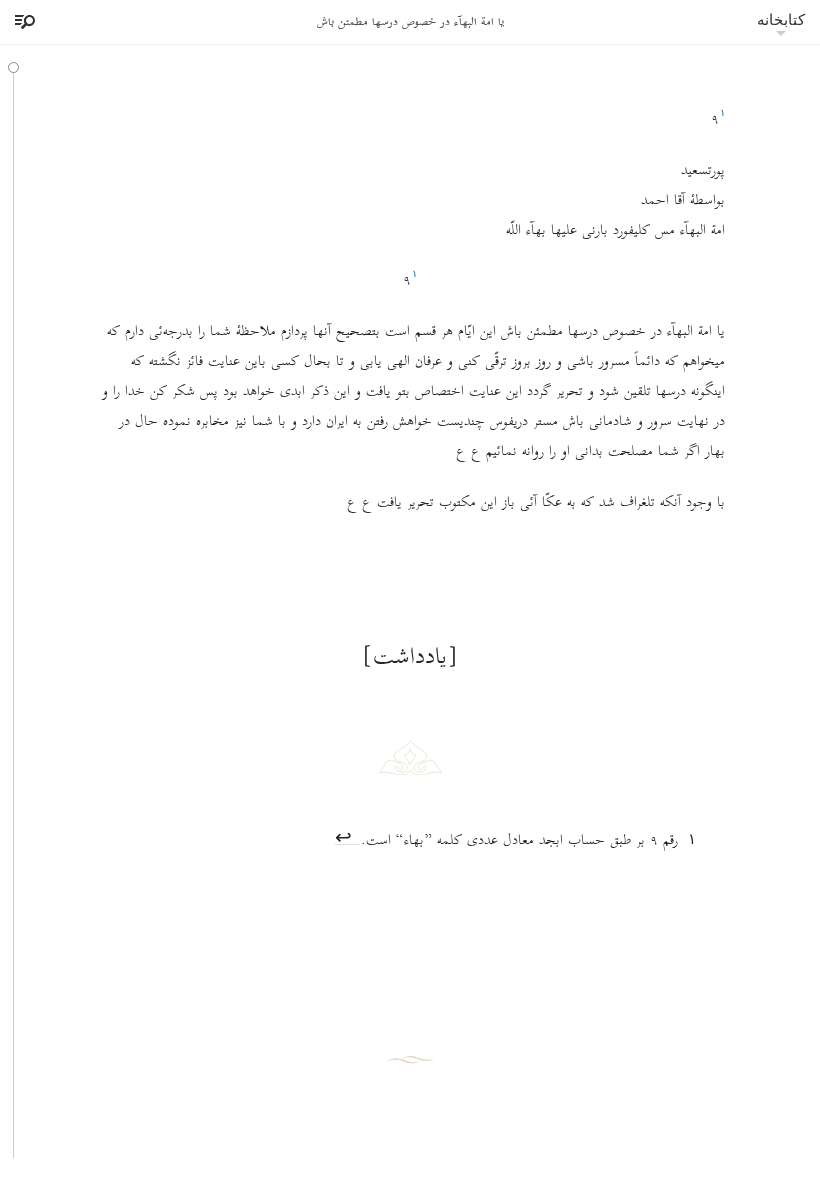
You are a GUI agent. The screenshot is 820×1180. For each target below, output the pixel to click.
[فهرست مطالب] (22, 22)
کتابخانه (781, 19)
